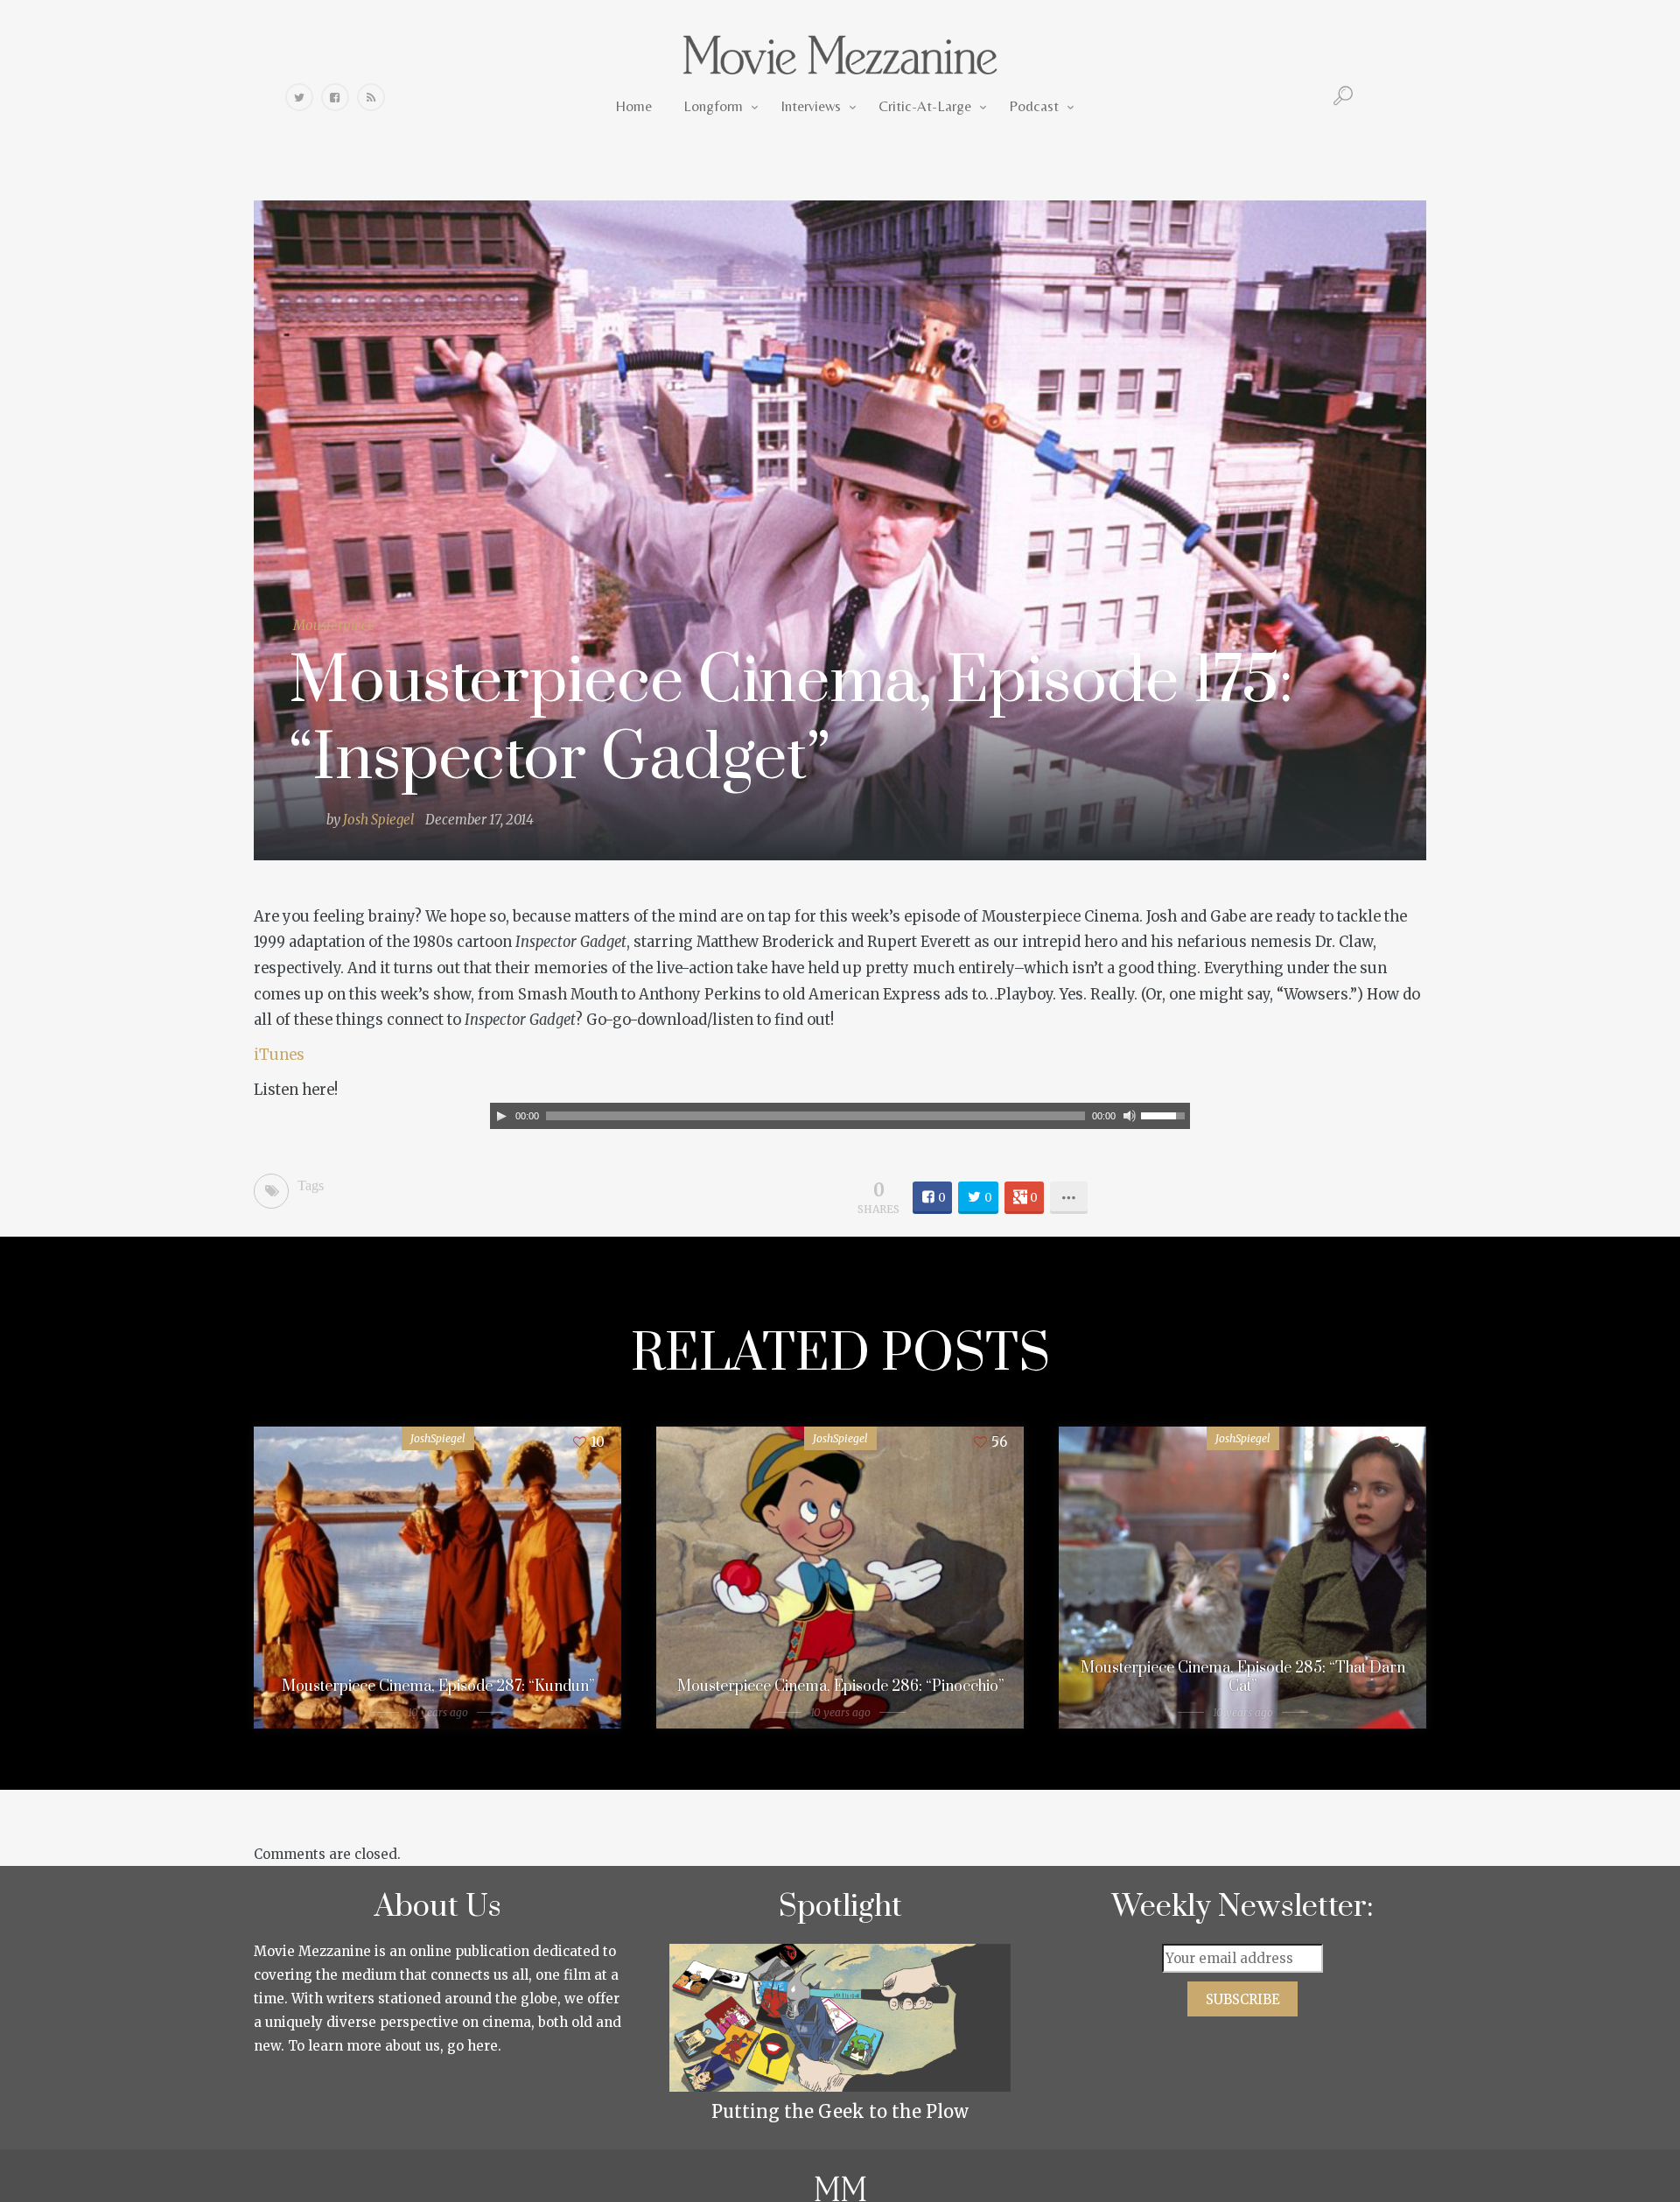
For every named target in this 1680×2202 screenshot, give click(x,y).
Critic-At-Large (925, 106)
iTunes (279, 1055)
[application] (840, 1116)
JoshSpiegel (438, 1438)
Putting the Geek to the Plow (840, 2111)
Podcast (1034, 106)
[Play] (501, 1116)
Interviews (811, 106)
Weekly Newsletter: (1243, 1907)
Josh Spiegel (378, 820)
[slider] (1165, 1114)
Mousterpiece (334, 625)
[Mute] (1130, 1116)
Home (633, 106)
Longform (713, 106)
